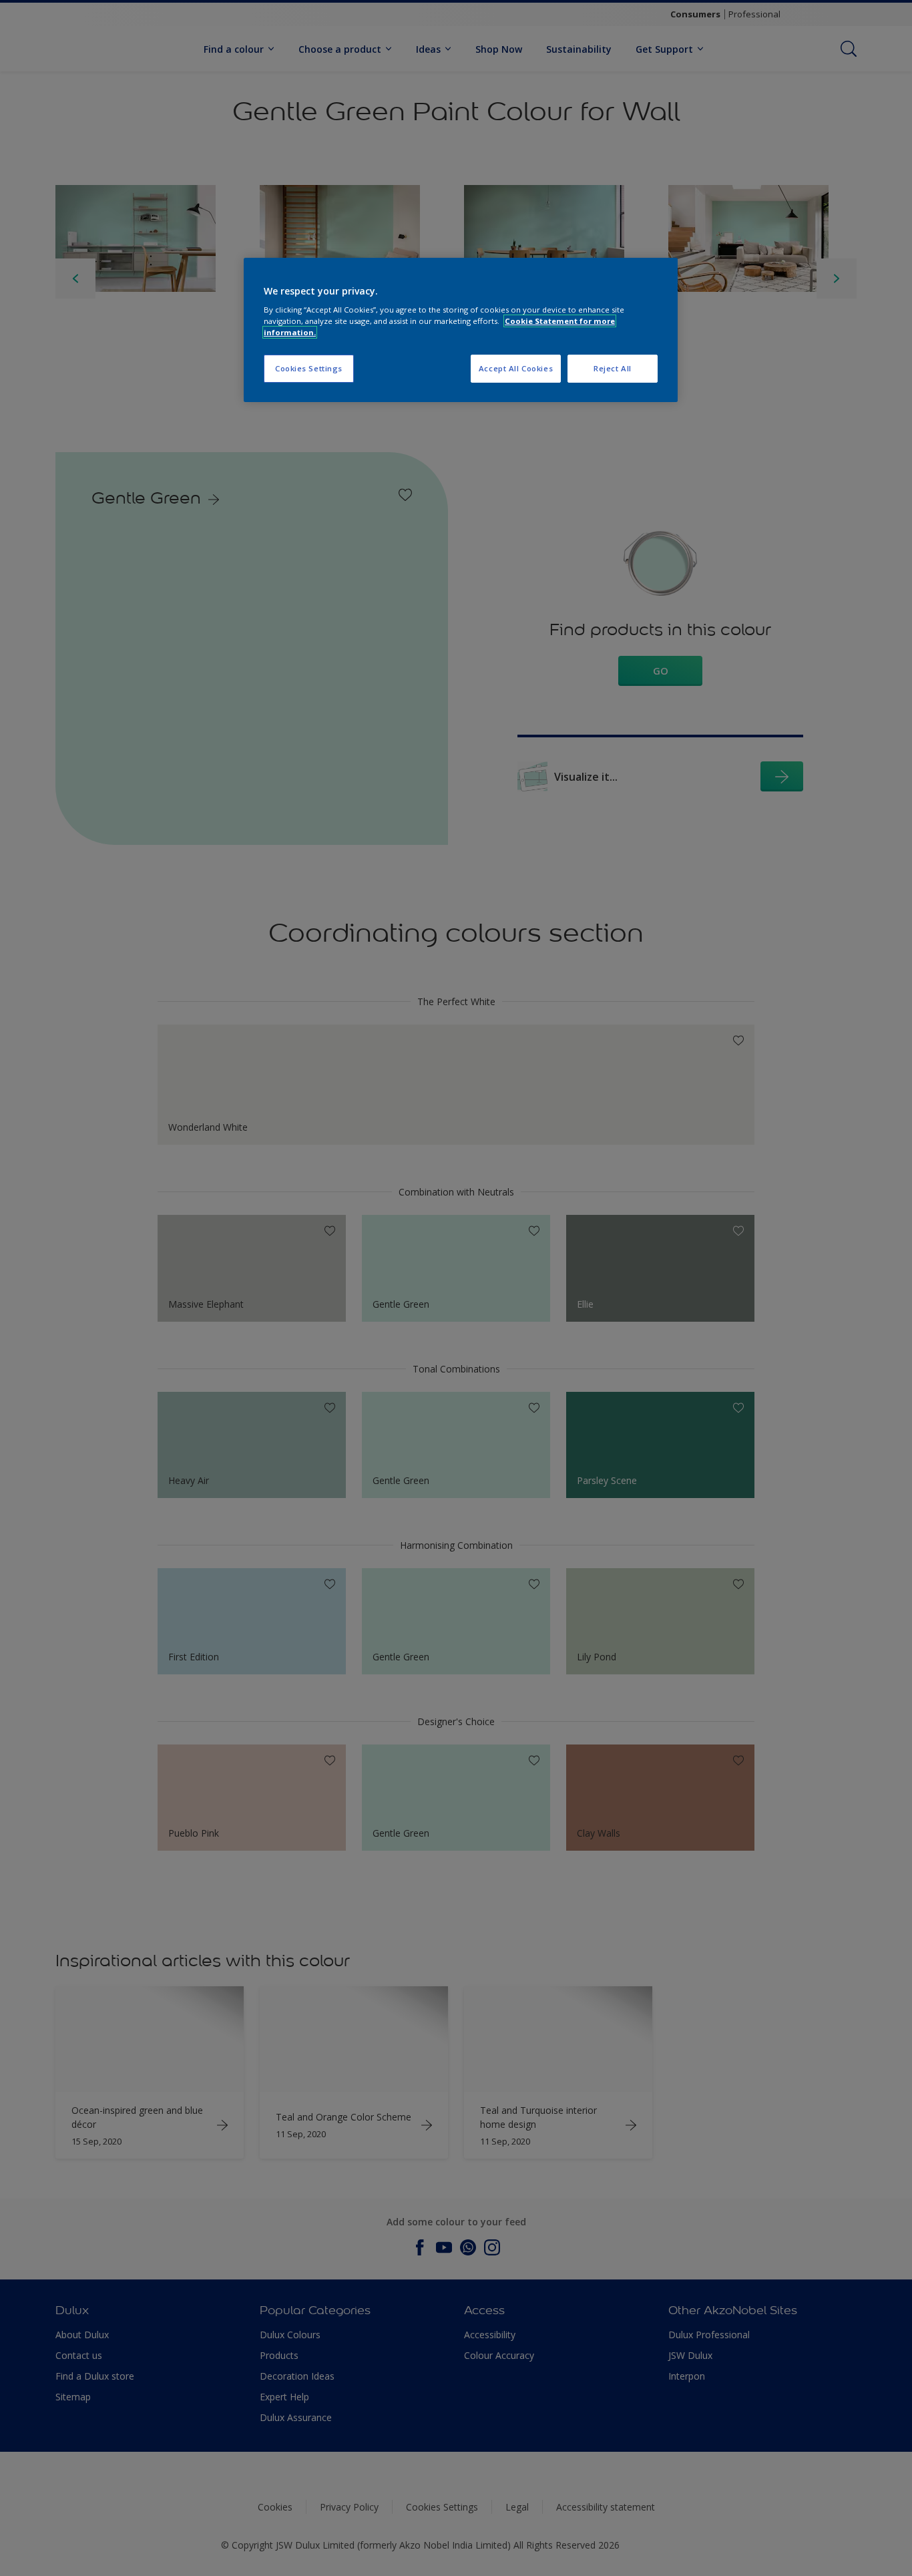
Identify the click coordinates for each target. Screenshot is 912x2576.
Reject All (613, 368)
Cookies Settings (309, 368)
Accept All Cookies (516, 368)
